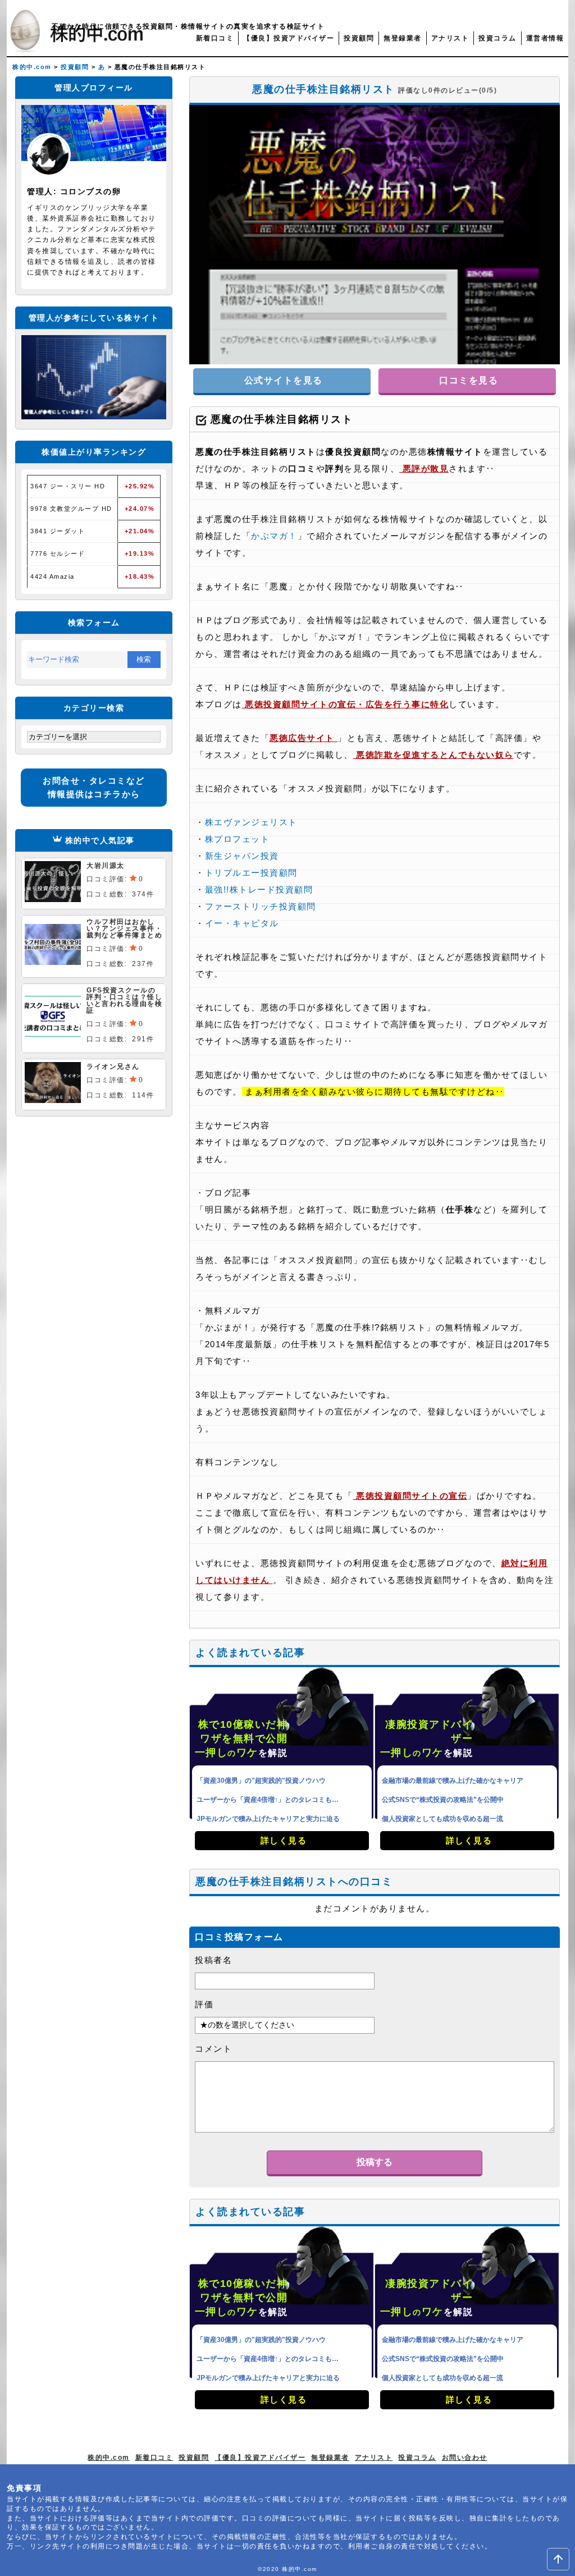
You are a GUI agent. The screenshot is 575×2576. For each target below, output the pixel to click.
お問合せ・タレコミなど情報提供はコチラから (94, 787)
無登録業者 (403, 38)
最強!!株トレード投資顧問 (259, 889)
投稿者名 (213, 1960)
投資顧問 (359, 38)
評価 (204, 2004)
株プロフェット (238, 839)
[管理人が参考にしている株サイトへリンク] (94, 416)
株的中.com (109, 2458)
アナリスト (450, 38)
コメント (213, 2049)
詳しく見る (282, 1840)
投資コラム (498, 38)
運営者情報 (545, 38)
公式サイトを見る (282, 380)
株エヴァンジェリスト (251, 822)
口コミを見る (467, 380)
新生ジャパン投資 (242, 856)
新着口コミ (215, 38)
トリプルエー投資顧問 (251, 873)
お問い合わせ (465, 2458)
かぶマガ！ (274, 536)
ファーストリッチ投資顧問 (261, 906)
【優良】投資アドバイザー (289, 38)
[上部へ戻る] (558, 2559)
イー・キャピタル (242, 923)
